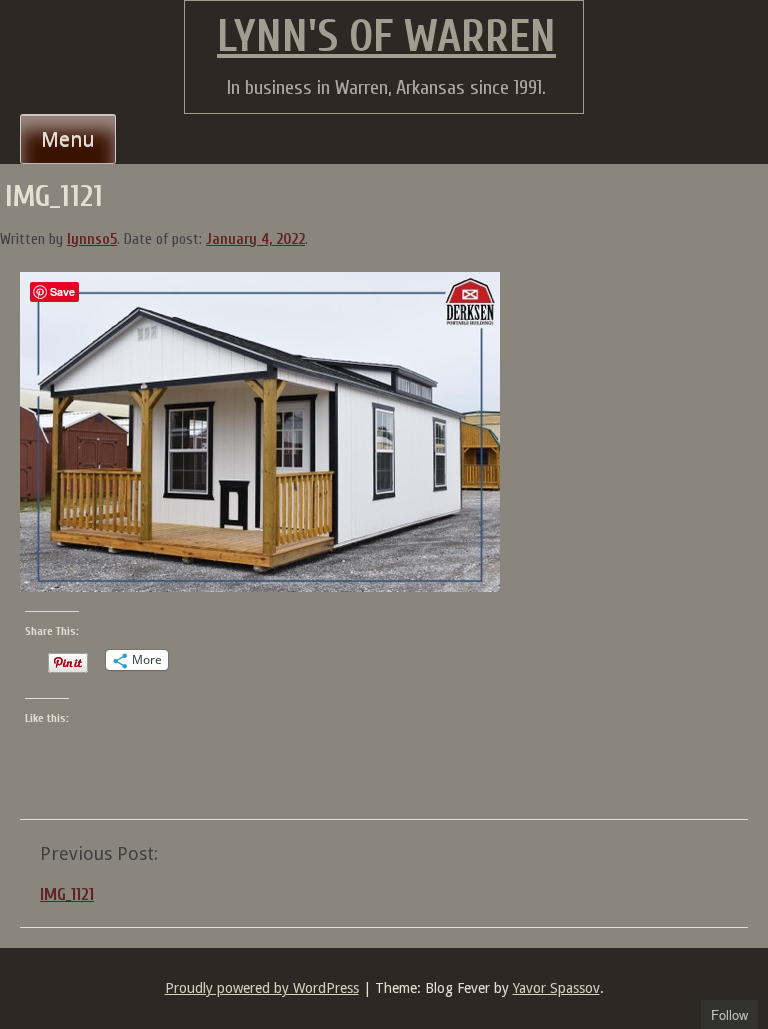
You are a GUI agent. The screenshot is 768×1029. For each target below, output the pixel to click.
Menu (68, 139)
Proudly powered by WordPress (262, 988)
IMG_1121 (67, 894)
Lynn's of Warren (386, 37)
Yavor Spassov (556, 988)
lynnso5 (92, 239)
